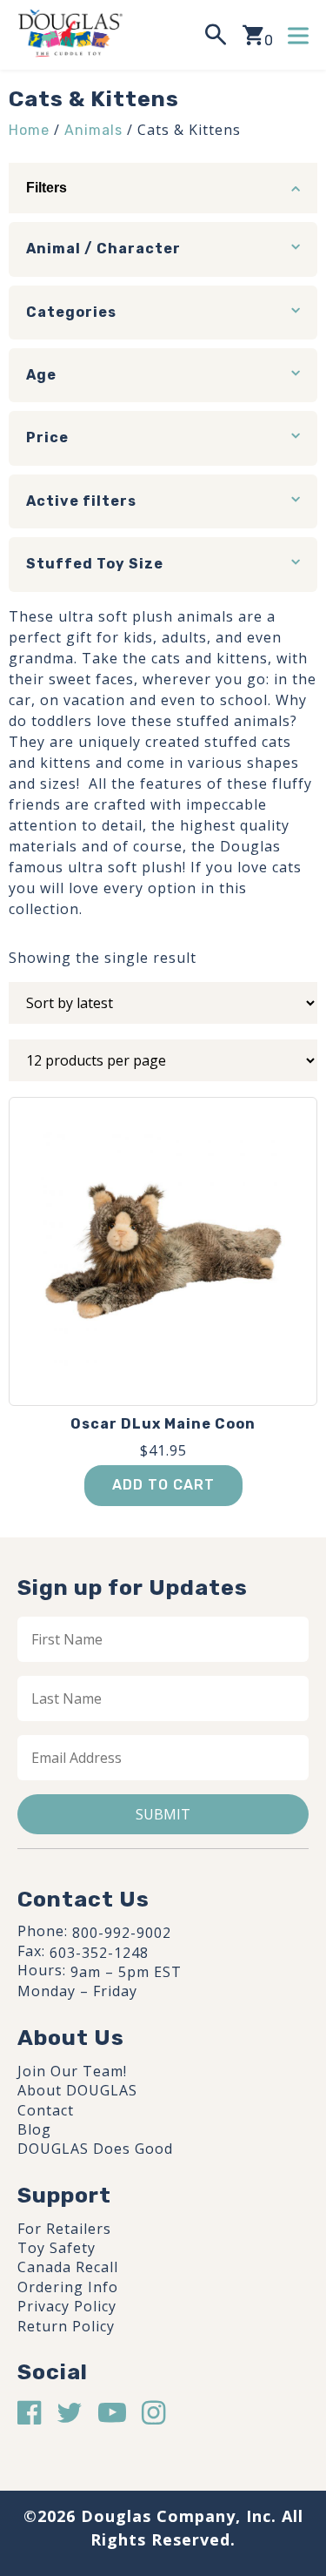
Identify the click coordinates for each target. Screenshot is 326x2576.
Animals (93, 130)
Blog (34, 2129)
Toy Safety (57, 2248)
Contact (46, 2110)
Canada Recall (68, 2267)
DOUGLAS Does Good (95, 2149)
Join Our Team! (72, 2071)
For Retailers (64, 2229)
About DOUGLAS (77, 2090)
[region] (163, 2423)
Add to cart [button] (163, 1485)
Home (29, 130)
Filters (47, 188)
